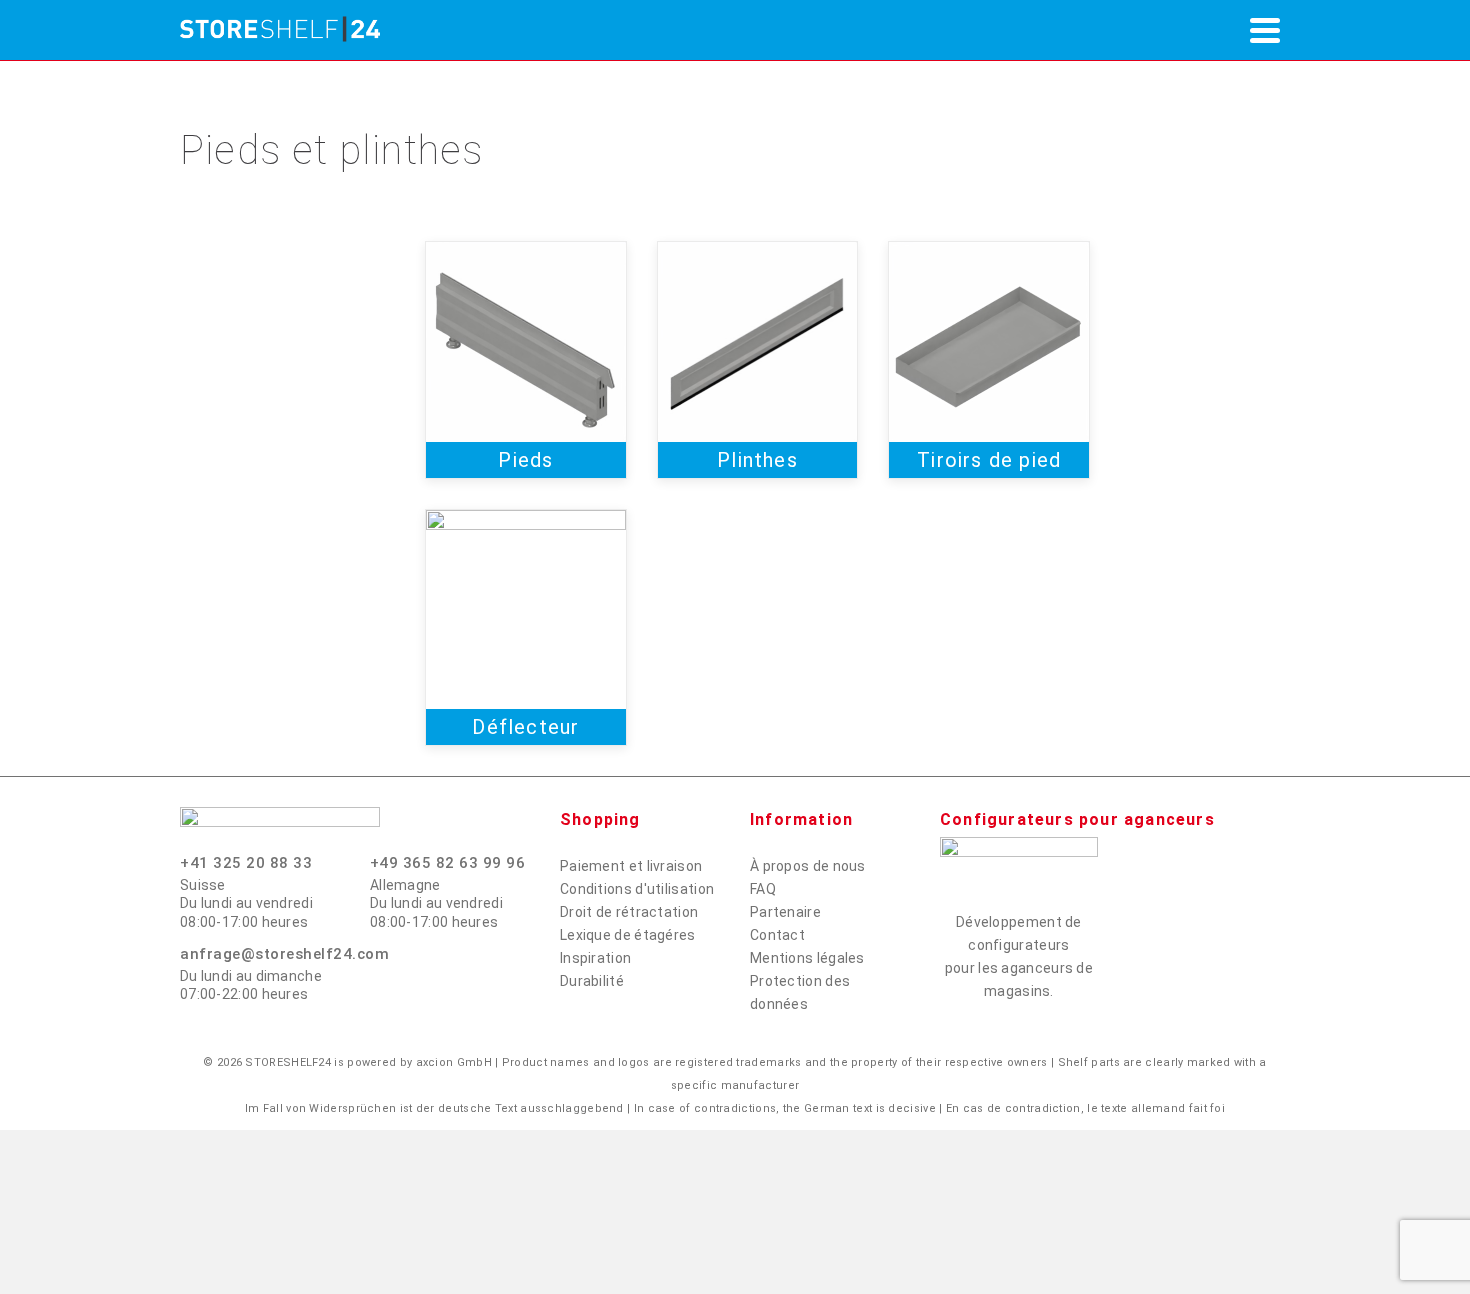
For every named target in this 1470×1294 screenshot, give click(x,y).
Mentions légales (807, 958)
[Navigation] (1265, 30)
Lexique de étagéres (628, 935)
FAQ (763, 889)
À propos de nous (808, 866)
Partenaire (785, 912)
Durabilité (592, 981)
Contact (777, 935)
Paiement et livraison (631, 866)
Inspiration (595, 958)
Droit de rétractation (629, 912)
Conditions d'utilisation (637, 889)
